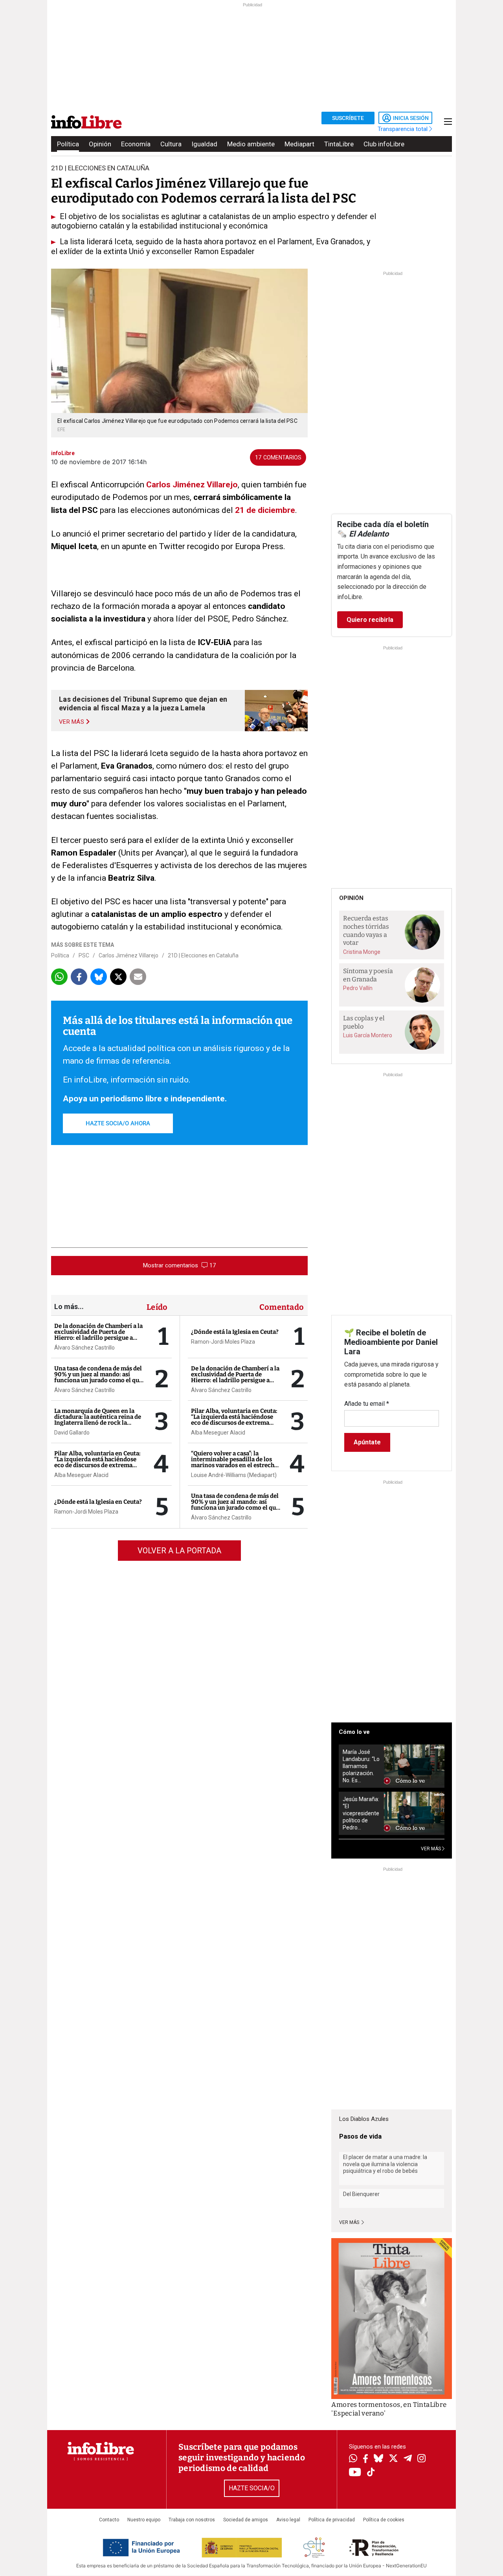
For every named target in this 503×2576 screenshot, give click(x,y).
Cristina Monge (362, 952)
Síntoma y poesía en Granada (368, 975)
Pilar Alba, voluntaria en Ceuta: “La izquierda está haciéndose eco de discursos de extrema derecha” (97, 1462)
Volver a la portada (179, 1551)
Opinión (100, 144)
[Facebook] (365, 2459)
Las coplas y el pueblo (364, 1022)
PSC (84, 955)
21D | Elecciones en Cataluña (203, 955)
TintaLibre (339, 144)
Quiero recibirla (370, 620)
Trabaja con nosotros (192, 2520)
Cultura (171, 144)
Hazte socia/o (252, 2488)
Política (68, 144)
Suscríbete (348, 118)
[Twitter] (393, 2459)
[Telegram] (408, 2459)
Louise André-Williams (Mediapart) (234, 1475)
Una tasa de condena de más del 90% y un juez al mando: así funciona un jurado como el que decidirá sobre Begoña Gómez (98, 1377)
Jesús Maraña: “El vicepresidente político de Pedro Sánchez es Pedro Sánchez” (361, 1814)
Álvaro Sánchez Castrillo (84, 1348)
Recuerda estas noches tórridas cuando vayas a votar (366, 930)
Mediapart (299, 144)
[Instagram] (421, 2459)
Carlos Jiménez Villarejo (192, 485)
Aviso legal (288, 2520)
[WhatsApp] (353, 2459)
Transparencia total (403, 129)
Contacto (109, 2520)
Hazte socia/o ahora (118, 1123)
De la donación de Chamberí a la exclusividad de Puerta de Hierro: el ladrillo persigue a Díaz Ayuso (98, 1335)
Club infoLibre (384, 144)
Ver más (350, 2222)
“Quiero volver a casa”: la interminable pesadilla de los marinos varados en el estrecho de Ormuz (234, 1462)
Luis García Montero (368, 1035)
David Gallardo (72, 1433)
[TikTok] (371, 2473)
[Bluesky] (378, 2459)
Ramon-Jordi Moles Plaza (86, 1512)
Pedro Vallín (358, 988)
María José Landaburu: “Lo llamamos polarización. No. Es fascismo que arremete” (361, 1766)
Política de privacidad (332, 2520)
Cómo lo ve (354, 1732)
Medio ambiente (251, 144)
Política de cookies (384, 2520)
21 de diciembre (265, 510)
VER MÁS (431, 1849)
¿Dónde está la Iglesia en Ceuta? (98, 1502)
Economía (136, 144)
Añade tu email (367, 1404)
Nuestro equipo (144, 2520)
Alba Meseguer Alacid (81, 1475)
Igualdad (204, 144)
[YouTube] (355, 2473)
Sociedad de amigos (246, 2520)
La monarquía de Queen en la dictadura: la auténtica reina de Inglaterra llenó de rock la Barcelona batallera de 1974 (98, 1420)
